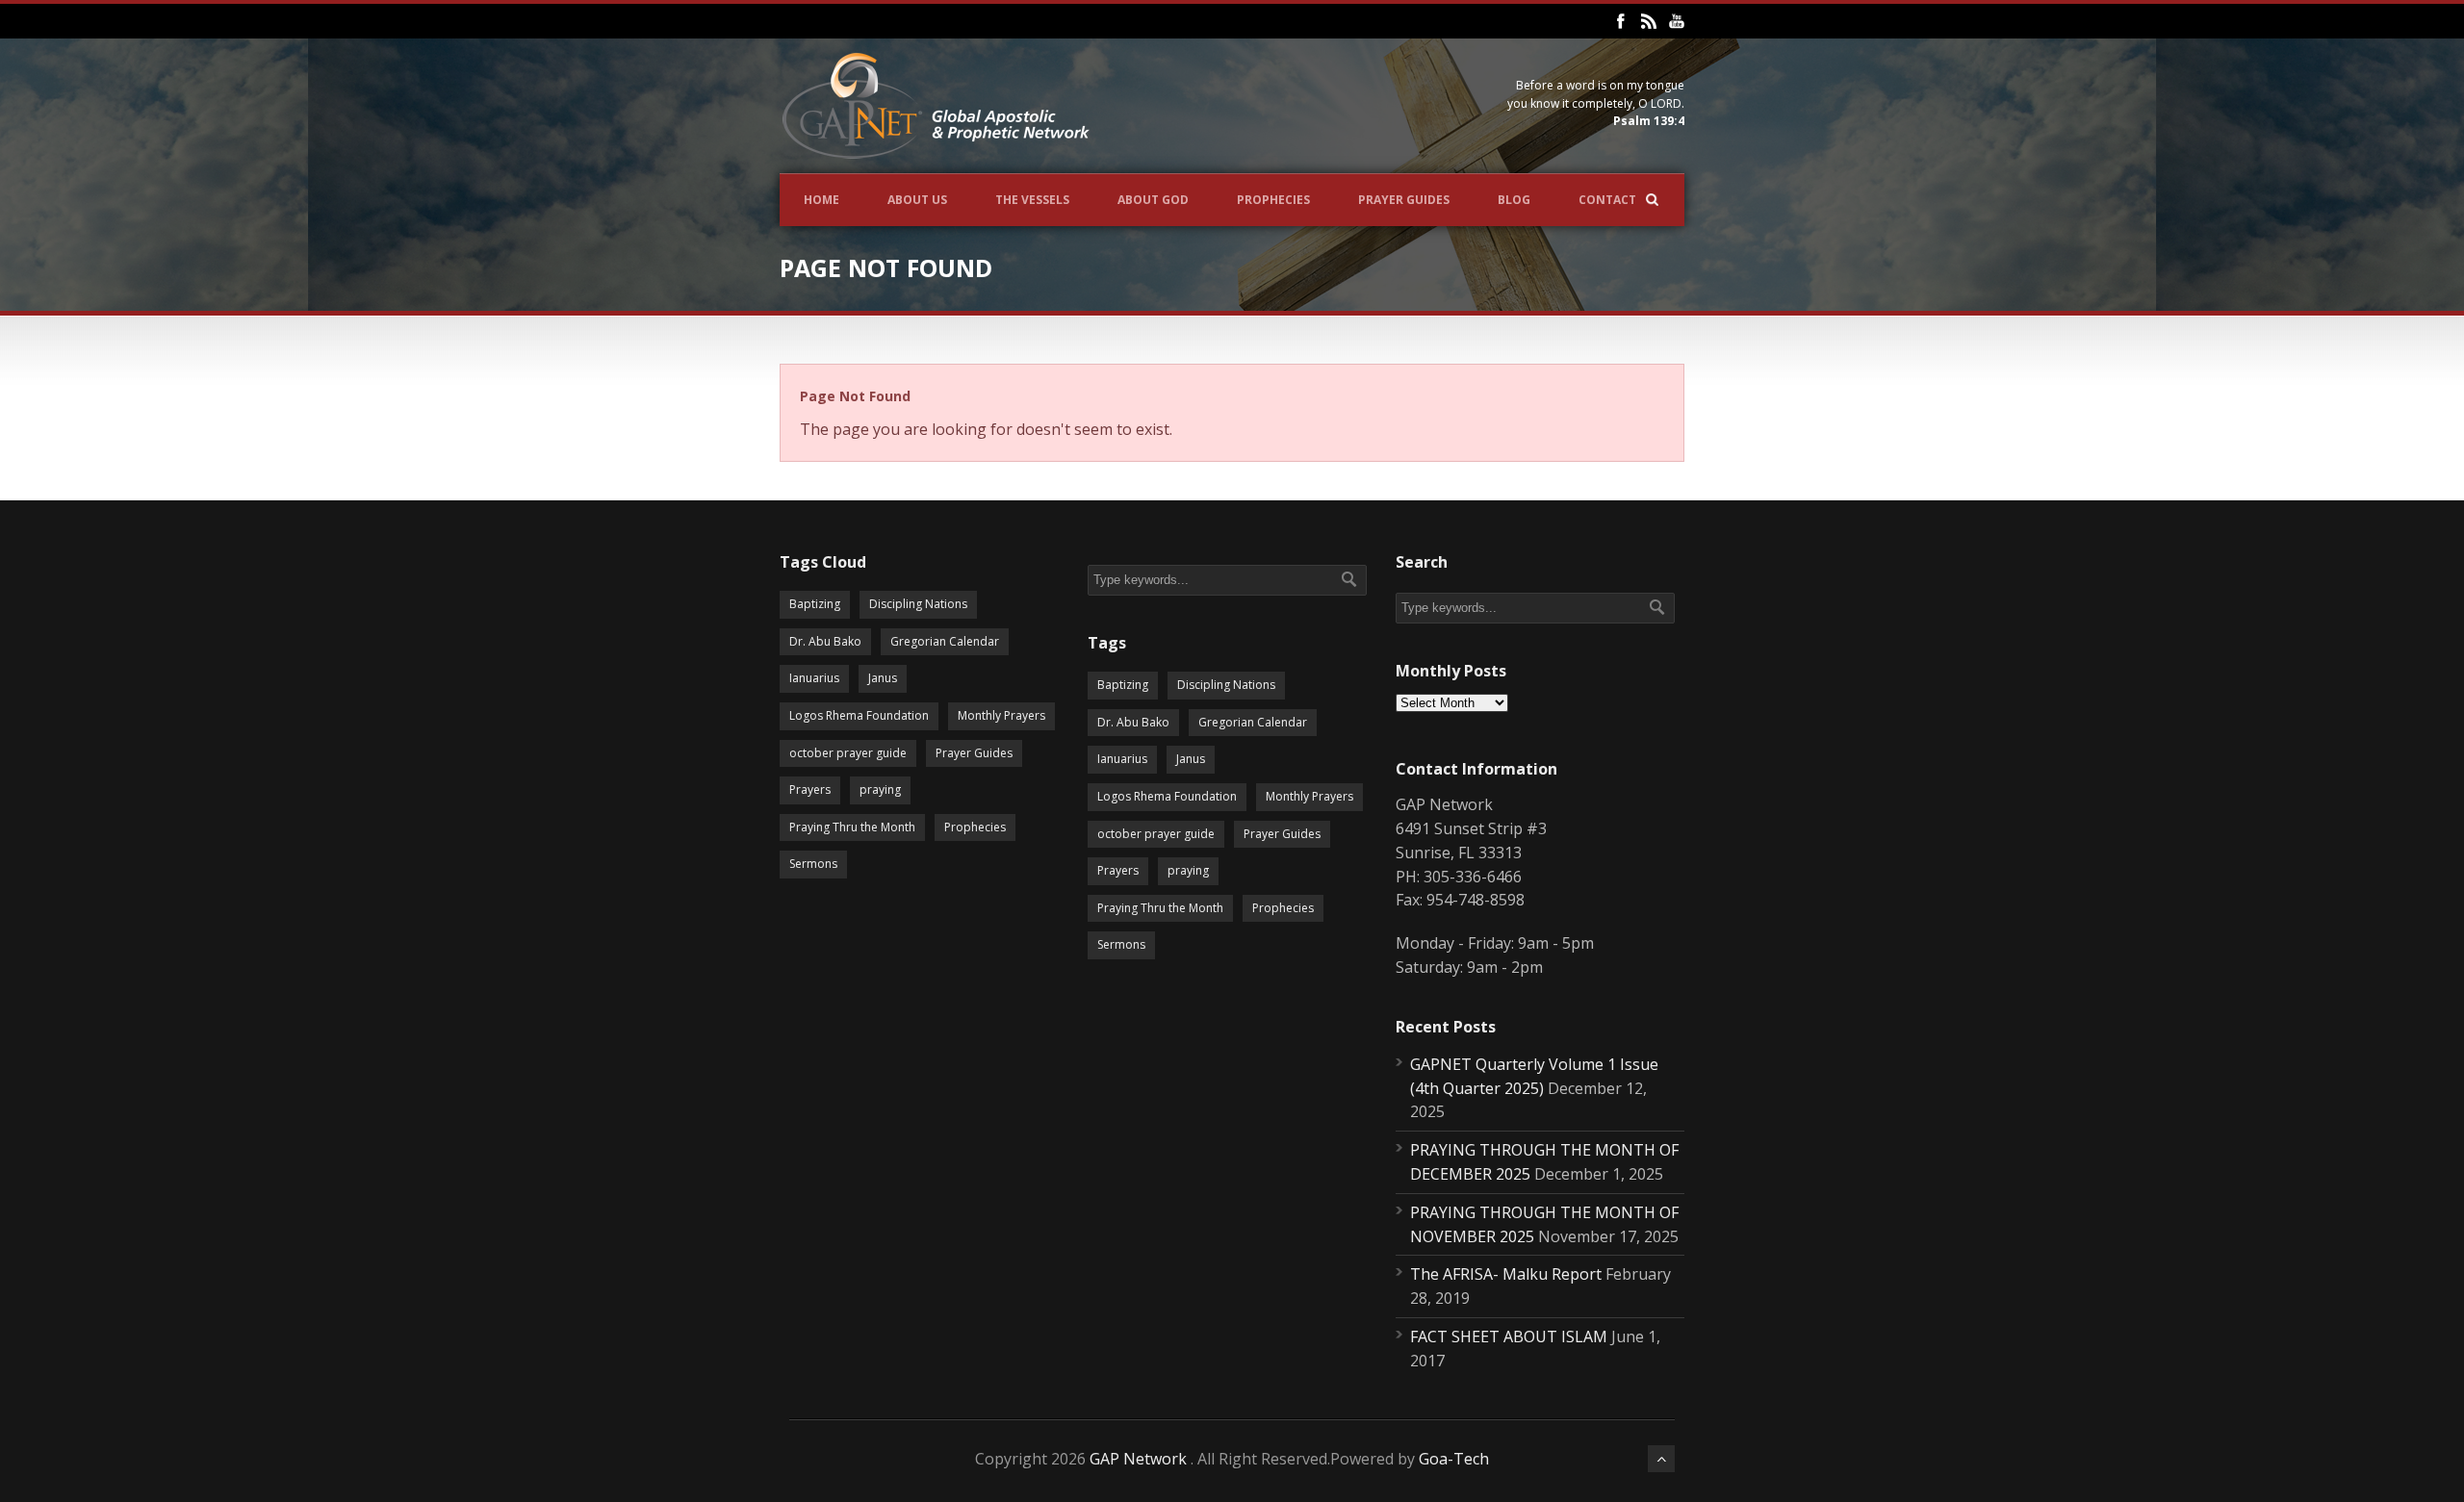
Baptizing (815, 604)
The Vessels (1032, 200)
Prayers (810, 789)
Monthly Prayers (1001, 715)
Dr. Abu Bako (825, 641)
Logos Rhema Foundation (859, 715)
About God (1153, 200)
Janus (883, 678)
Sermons (813, 864)
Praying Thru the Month (852, 827)
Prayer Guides (1404, 200)
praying (880, 789)
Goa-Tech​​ (1454, 1459)
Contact (1607, 200)
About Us (917, 200)
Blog (1514, 200)
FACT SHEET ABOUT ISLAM (1509, 1337)
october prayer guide (848, 753)
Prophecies (1273, 200)
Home (821, 200)
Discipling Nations (918, 604)
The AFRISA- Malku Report (1506, 1274)
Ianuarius (814, 678)
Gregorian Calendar (945, 641)
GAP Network (1138, 1459)
